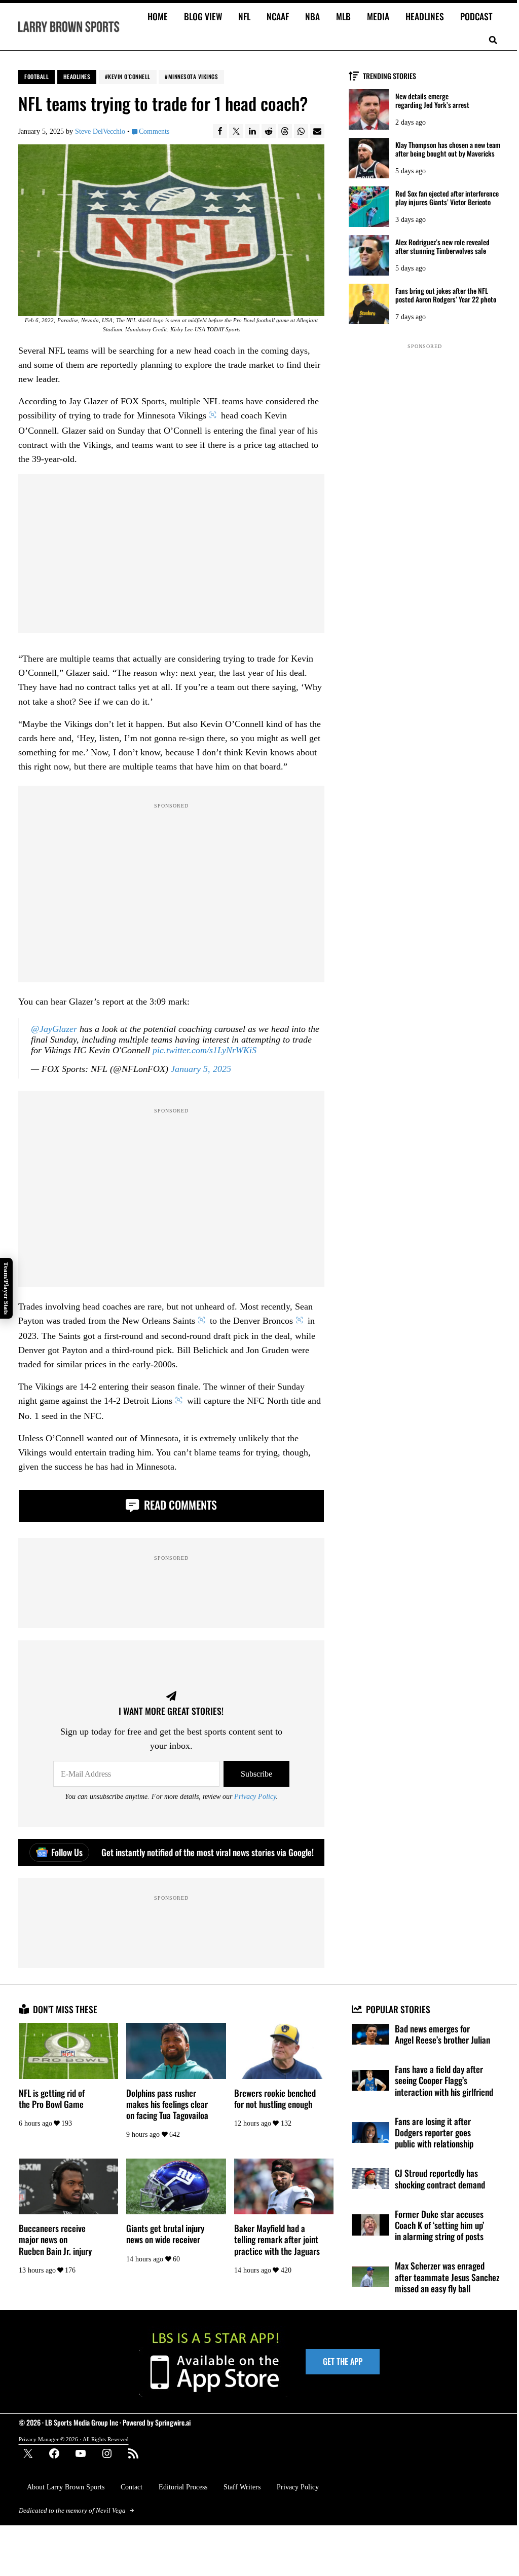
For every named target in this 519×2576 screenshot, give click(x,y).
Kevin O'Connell (129, 76)
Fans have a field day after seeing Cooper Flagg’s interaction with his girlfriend (444, 2080)
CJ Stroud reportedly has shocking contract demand (440, 2178)
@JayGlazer (54, 1029)
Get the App (343, 2361)
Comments (154, 131)
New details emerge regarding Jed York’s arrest (432, 101)
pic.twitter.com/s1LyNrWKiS (205, 1050)
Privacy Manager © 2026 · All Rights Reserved (74, 2439)
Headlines (77, 76)
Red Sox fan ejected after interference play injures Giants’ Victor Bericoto (447, 198)
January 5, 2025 (201, 1069)
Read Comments (179, 1505)
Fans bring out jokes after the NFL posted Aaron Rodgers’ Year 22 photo (446, 295)
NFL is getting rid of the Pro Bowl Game (52, 2098)
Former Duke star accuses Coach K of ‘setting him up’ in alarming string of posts (439, 2225)
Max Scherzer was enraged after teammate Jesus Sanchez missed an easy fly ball (447, 2277)
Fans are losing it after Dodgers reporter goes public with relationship (434, 2132)
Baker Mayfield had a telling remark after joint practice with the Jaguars (277, 2239)
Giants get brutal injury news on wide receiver (165, 2234)
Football (36, 76)
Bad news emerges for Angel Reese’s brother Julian (442, 2034)
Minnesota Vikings (193, 76)
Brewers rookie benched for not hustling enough (275, 2098)
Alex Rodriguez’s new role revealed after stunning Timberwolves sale (442, 247)
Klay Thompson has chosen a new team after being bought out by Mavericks (448, 149)
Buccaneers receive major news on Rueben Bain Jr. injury (55, 2239)
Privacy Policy (255, 1796)
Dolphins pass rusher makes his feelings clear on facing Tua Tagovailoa (167, 2104)
